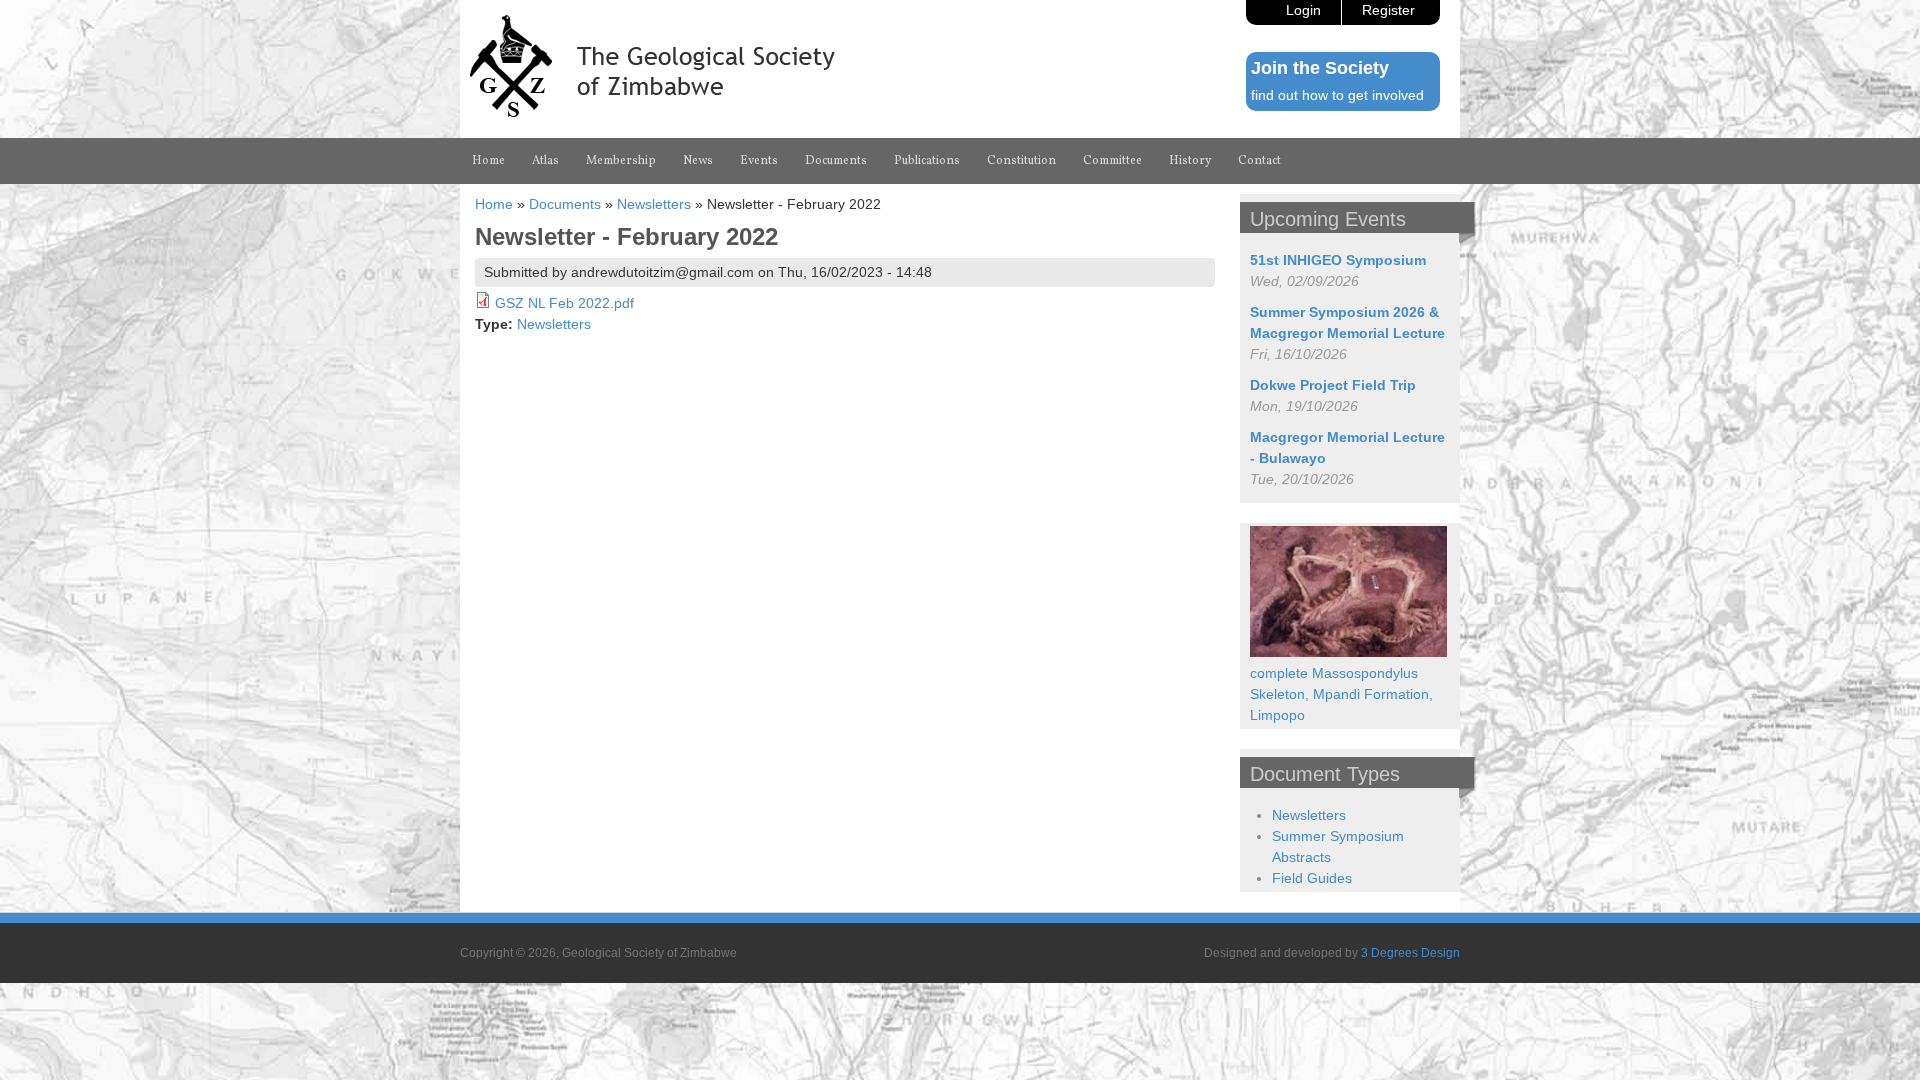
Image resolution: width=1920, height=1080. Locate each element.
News (698, 161)
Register (1388, 10)
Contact (1259, 161)
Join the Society (1320, 68)
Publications (927, 161)
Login (1303, 10)
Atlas (545, 161)
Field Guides (1312, 878)
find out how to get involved (1337, 95)
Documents (836, 161)
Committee (1112, 161)
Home (488, 161)
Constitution (1021, 161)
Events (759, 161)
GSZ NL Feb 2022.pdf (564, 303)
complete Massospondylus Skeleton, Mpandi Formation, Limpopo (1341, 694)
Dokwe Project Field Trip (1333, 385)
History (1190, 161)
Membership (621, 161)
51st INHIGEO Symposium (1338, 260)
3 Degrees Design (1410, 953)
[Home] (652, 112)
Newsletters (654, 204)
